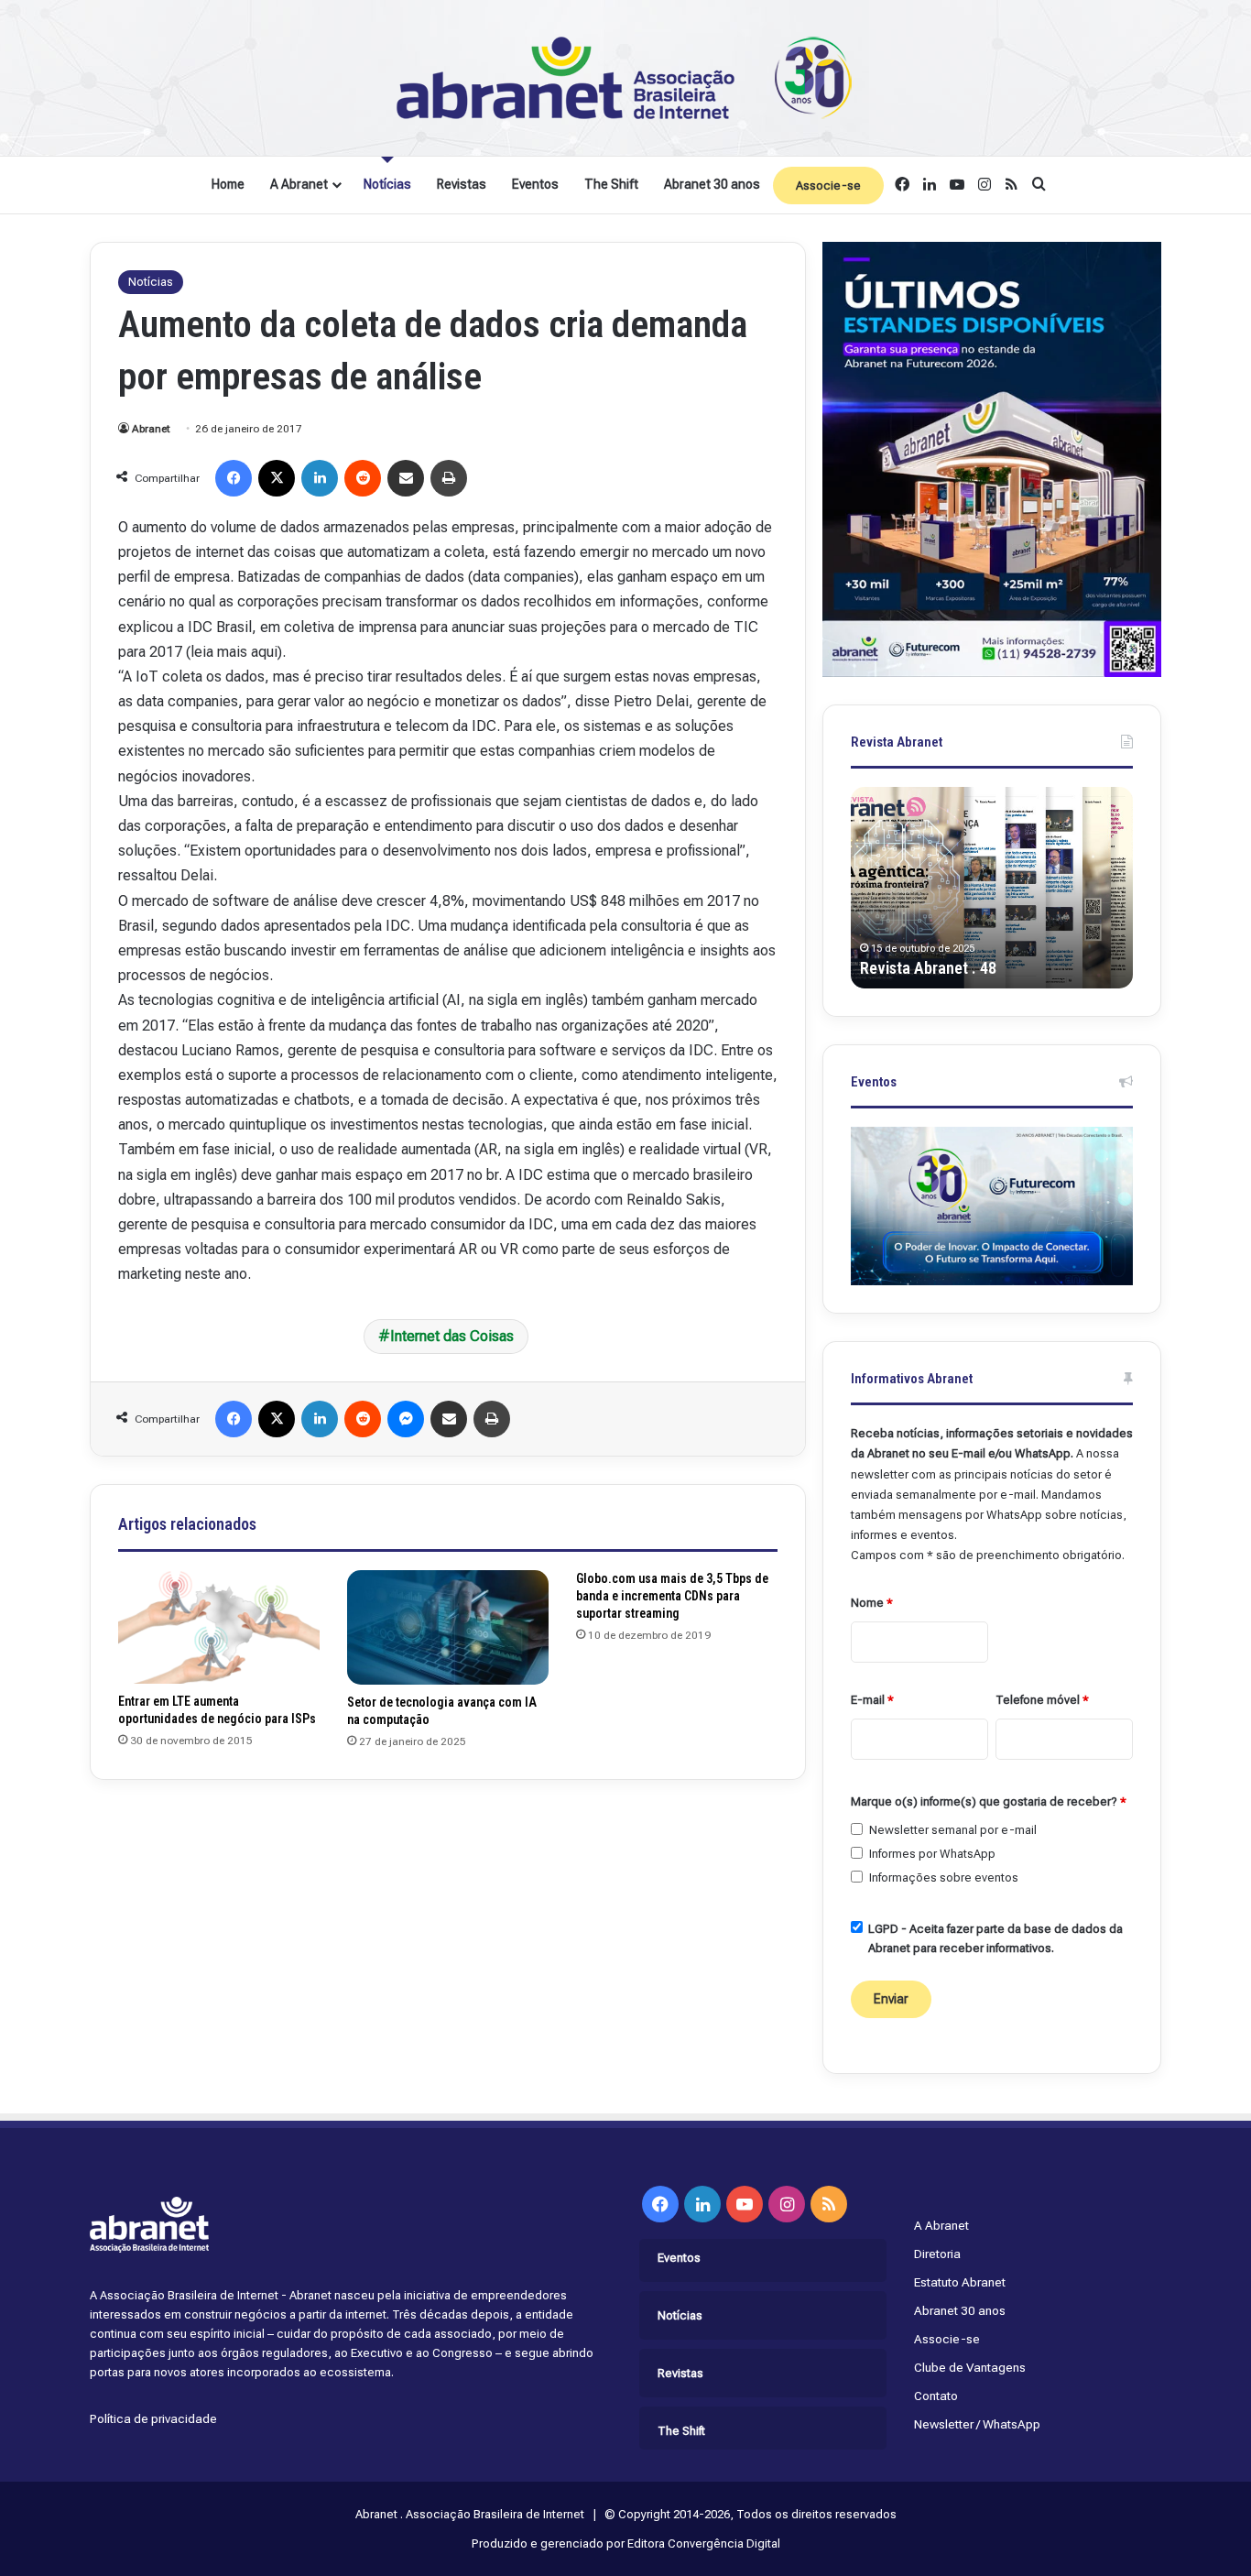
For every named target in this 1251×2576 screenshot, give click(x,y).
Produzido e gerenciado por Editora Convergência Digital (626, 2543)
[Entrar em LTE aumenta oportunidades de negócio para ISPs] (219, 1627)
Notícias (387, 184)
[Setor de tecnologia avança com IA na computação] (448, 1628)
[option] (992, 888)
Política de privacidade (153, 2418)
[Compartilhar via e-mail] (406, 478)
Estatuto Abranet (960, 2282)
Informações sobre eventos (944, 1877)
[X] (277, 478)
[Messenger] (406, 1419)
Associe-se (828, 186)
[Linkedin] (320, 478)
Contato (936, 2396)
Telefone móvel (1042, 1700)
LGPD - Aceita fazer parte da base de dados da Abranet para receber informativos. (995, 1938)
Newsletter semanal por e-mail (953, 1830)
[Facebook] (234, 478)
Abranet (151, 429)
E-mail (872, 1700)
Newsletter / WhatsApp (977, 2424)
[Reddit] (363, 478)
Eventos (535, 184)
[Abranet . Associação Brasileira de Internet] (625, 78)
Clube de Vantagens (970, 2367)
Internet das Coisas (452, 1336)
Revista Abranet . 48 (928, 968)
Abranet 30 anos (712, 184)
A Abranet (299, 184)
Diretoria (937, 2254)
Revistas (462, 184)
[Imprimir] (449, 478)
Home (228, 184)
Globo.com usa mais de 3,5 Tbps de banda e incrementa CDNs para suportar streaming (672, 1596)
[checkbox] (857, 1829)
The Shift (611, 184)
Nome (872, 1603)
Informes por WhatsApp (932, 1854)
